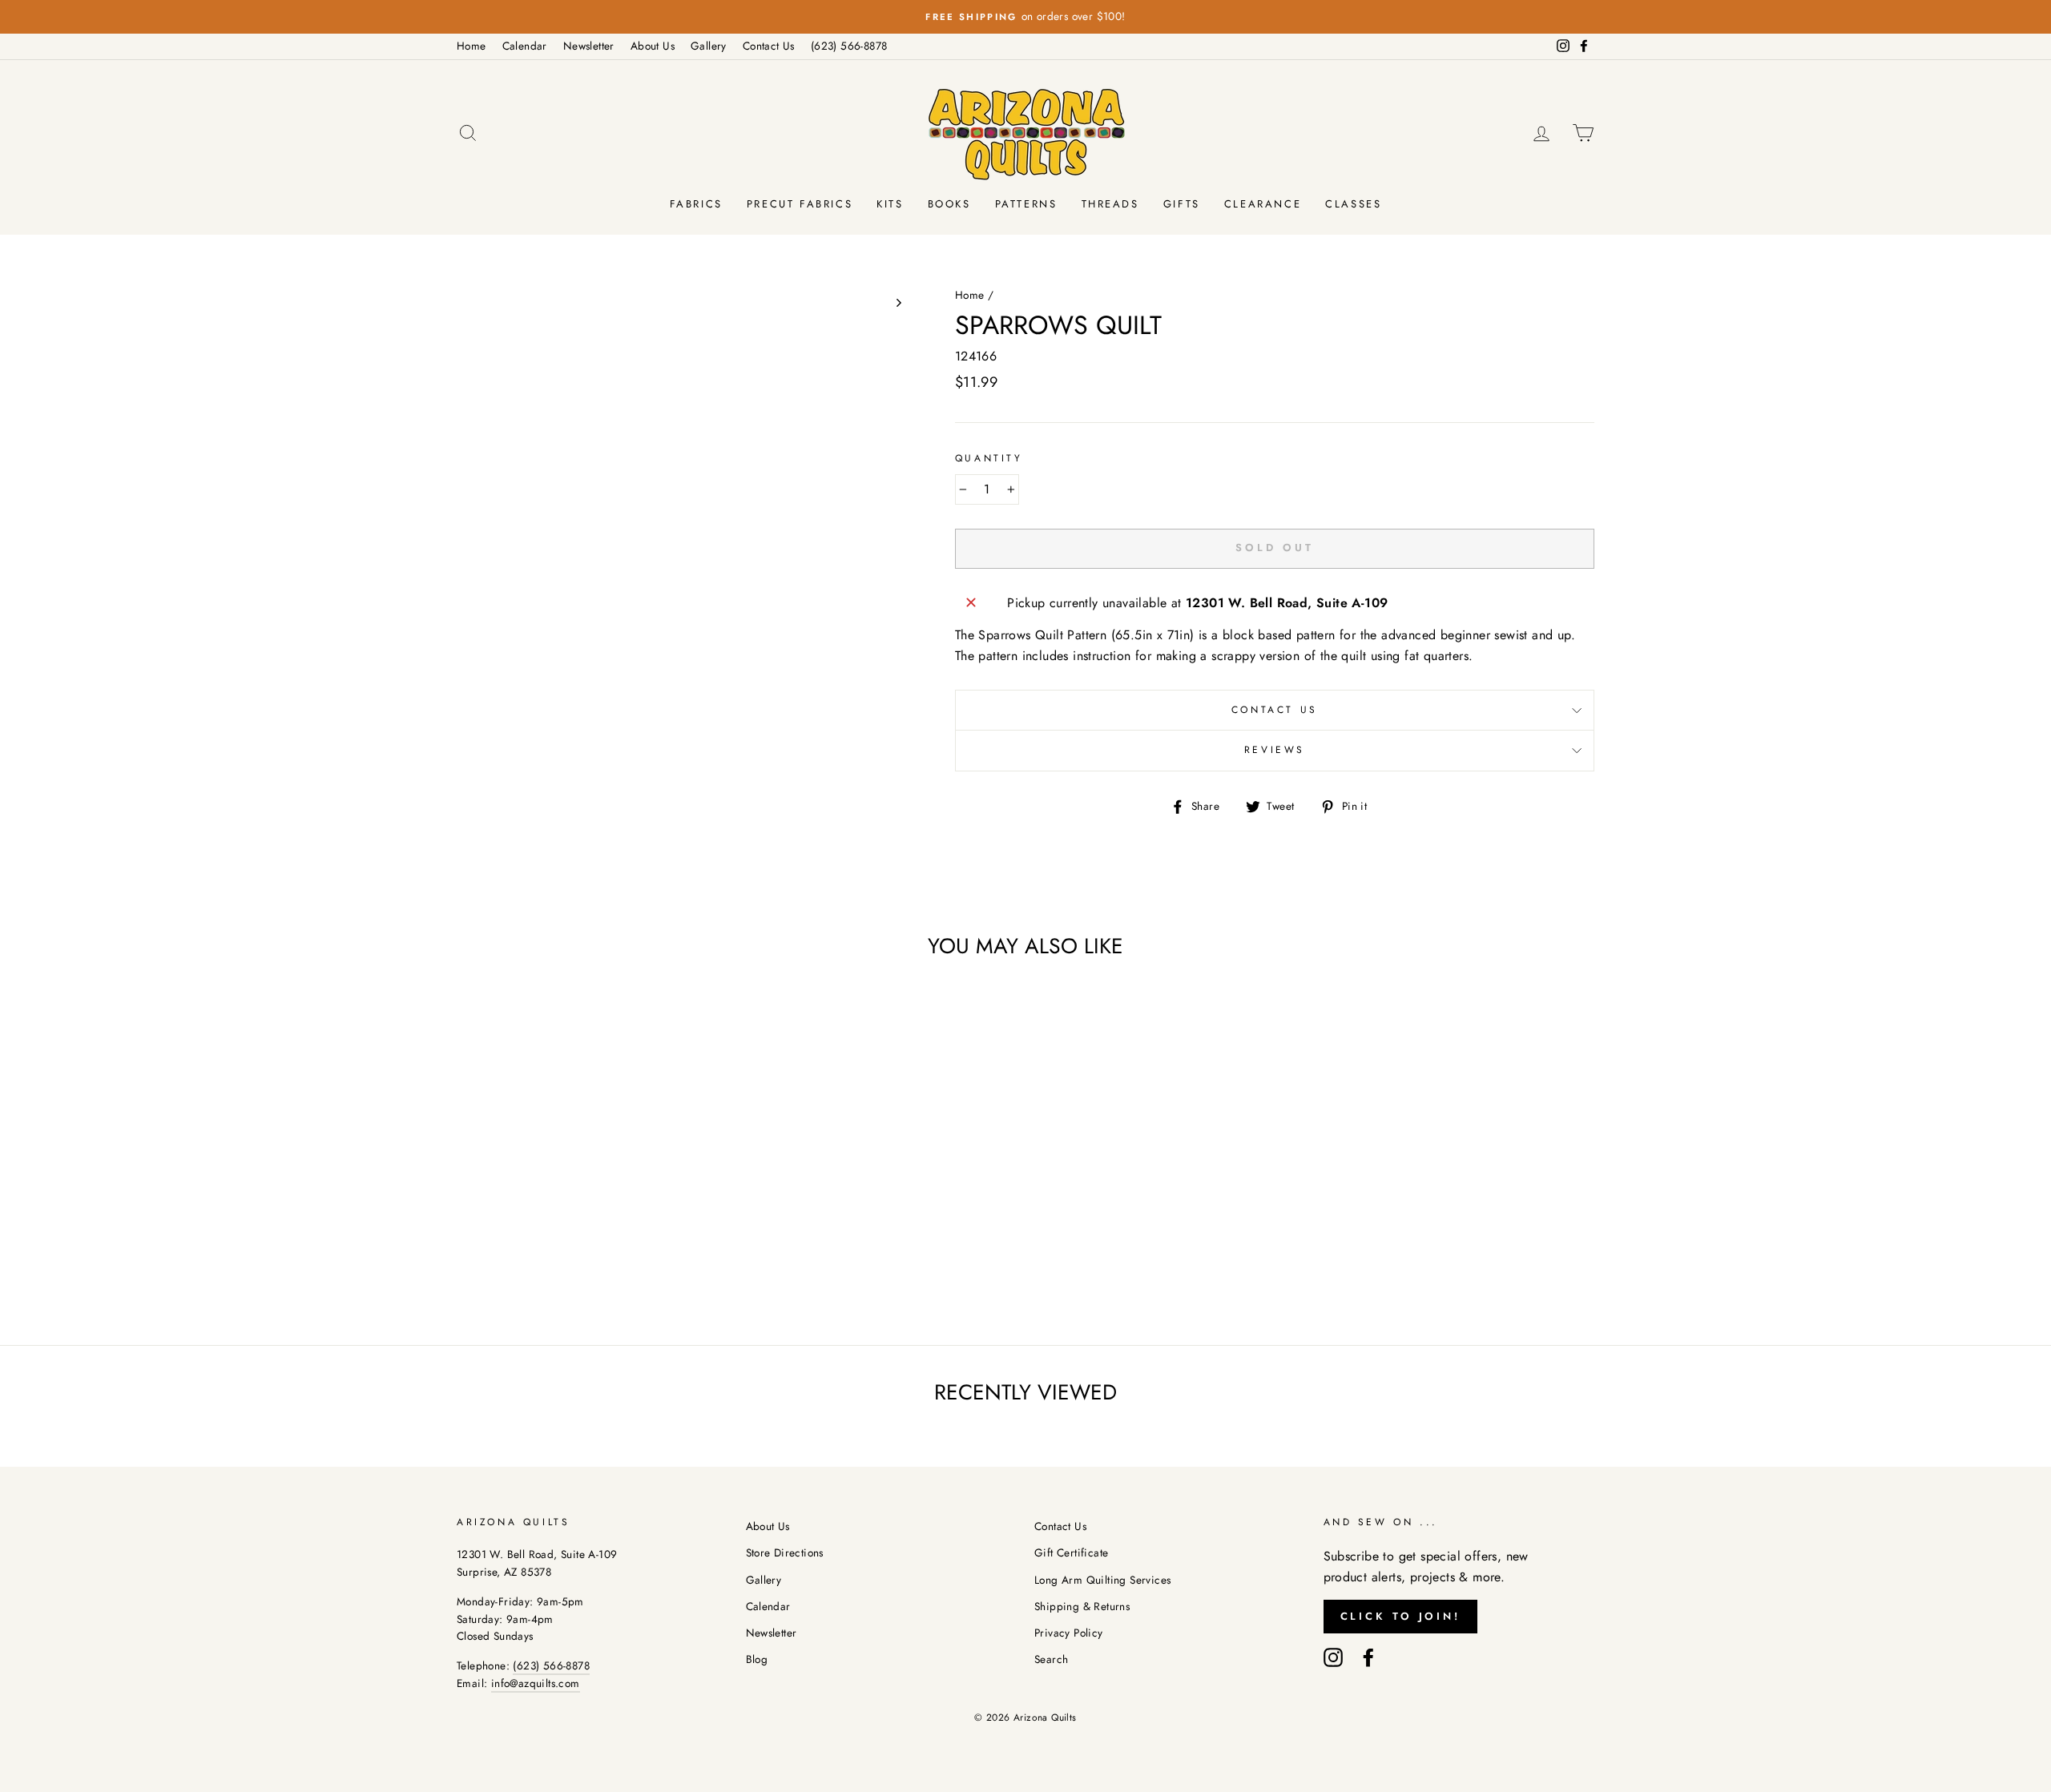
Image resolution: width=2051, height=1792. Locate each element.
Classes (1353, 204)
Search (1051, 1659)
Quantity (989, 458)
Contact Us (769, 46)
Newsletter (589, 46)
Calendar (525, 46)
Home (471, 46)
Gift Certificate (1071, 1552)
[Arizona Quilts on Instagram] (1333, 1657)
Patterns (1026, 204)
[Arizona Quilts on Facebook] (1368, 1657)
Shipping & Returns (1082, 1606)
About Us (653, 46)
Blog (757, 1659)
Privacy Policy (1069, 1633)
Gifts (1182, 204)
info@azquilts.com (536, 1683)
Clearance (1263, 204)
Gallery (709, 46)
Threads (1110, 204)
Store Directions (785, 1552)
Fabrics (696, 204)
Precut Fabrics (800, 204)
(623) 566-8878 (849, 46)
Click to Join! (1401, 1616)
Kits (890, 204)
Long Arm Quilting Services (1102, 1580)
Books (949, 204)
